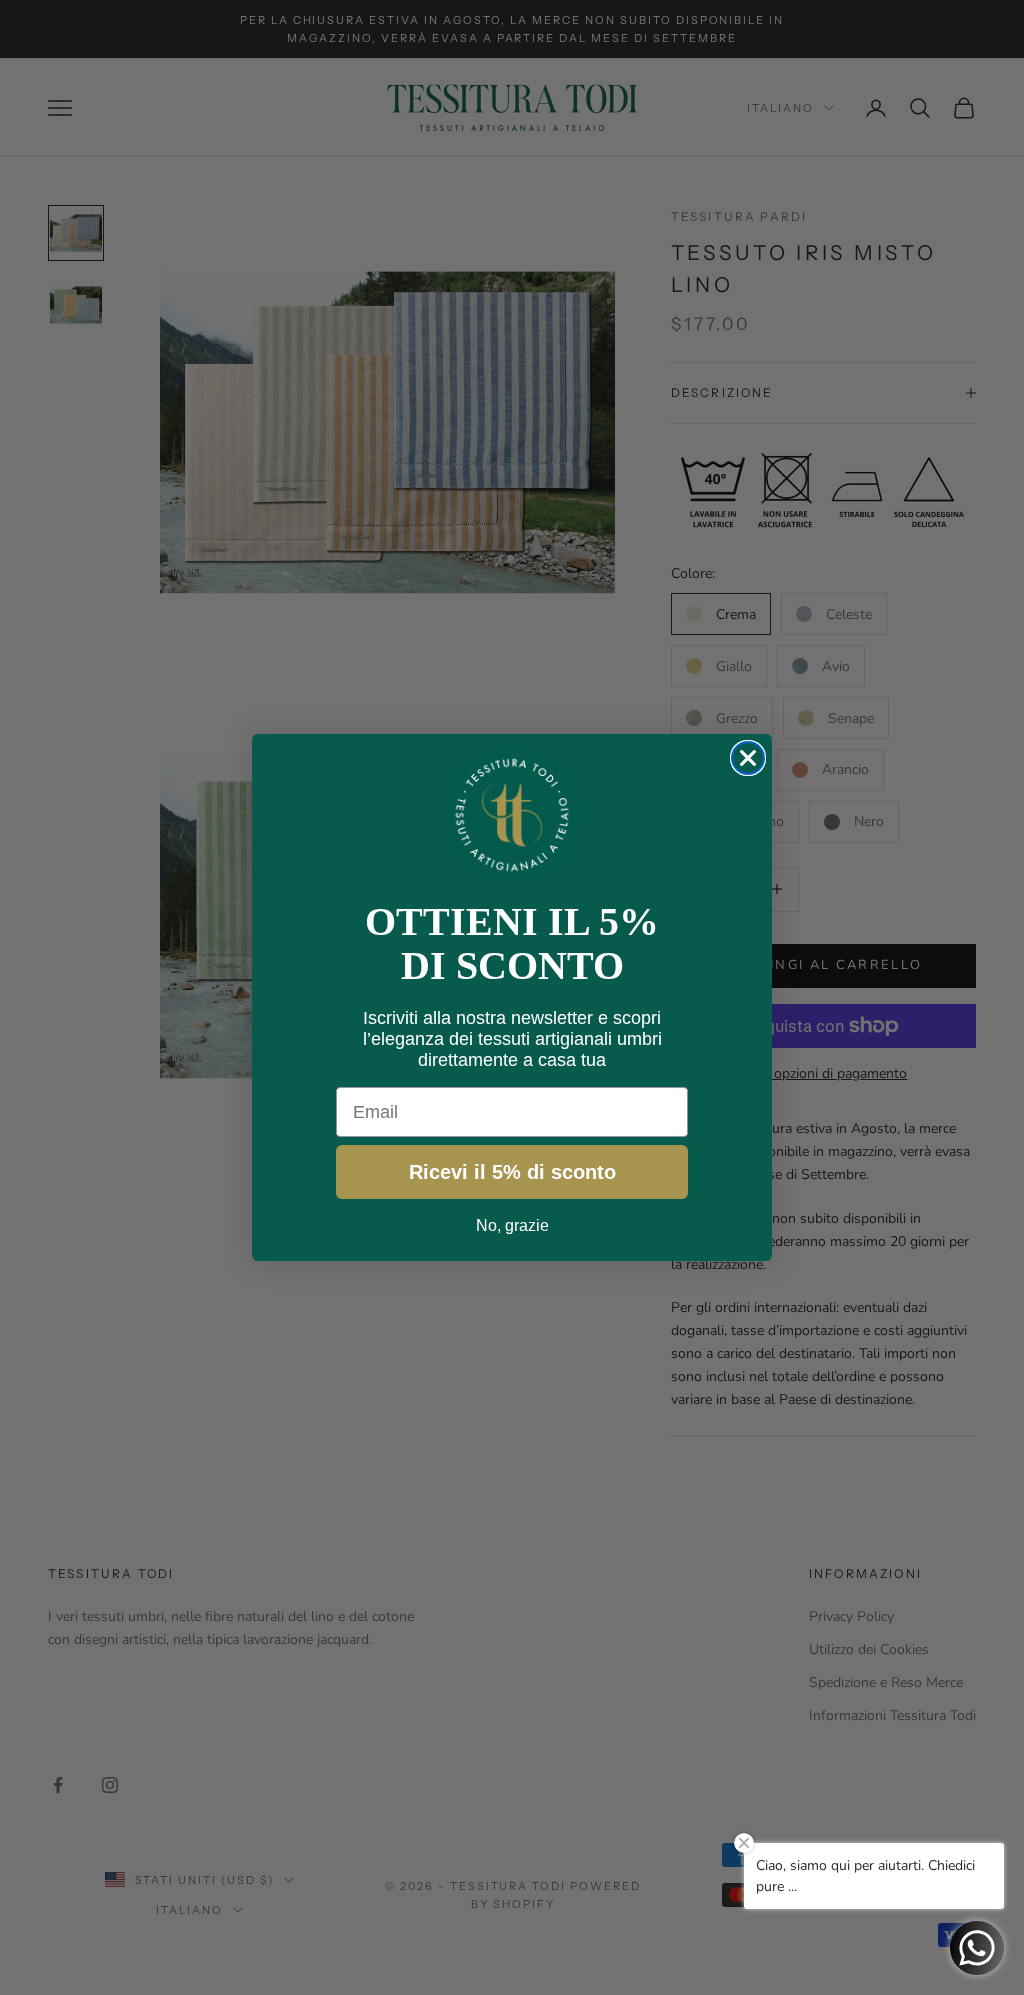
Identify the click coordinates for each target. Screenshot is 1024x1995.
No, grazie (512, 1225)
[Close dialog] (748, 758)
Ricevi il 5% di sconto (512, 1172)
